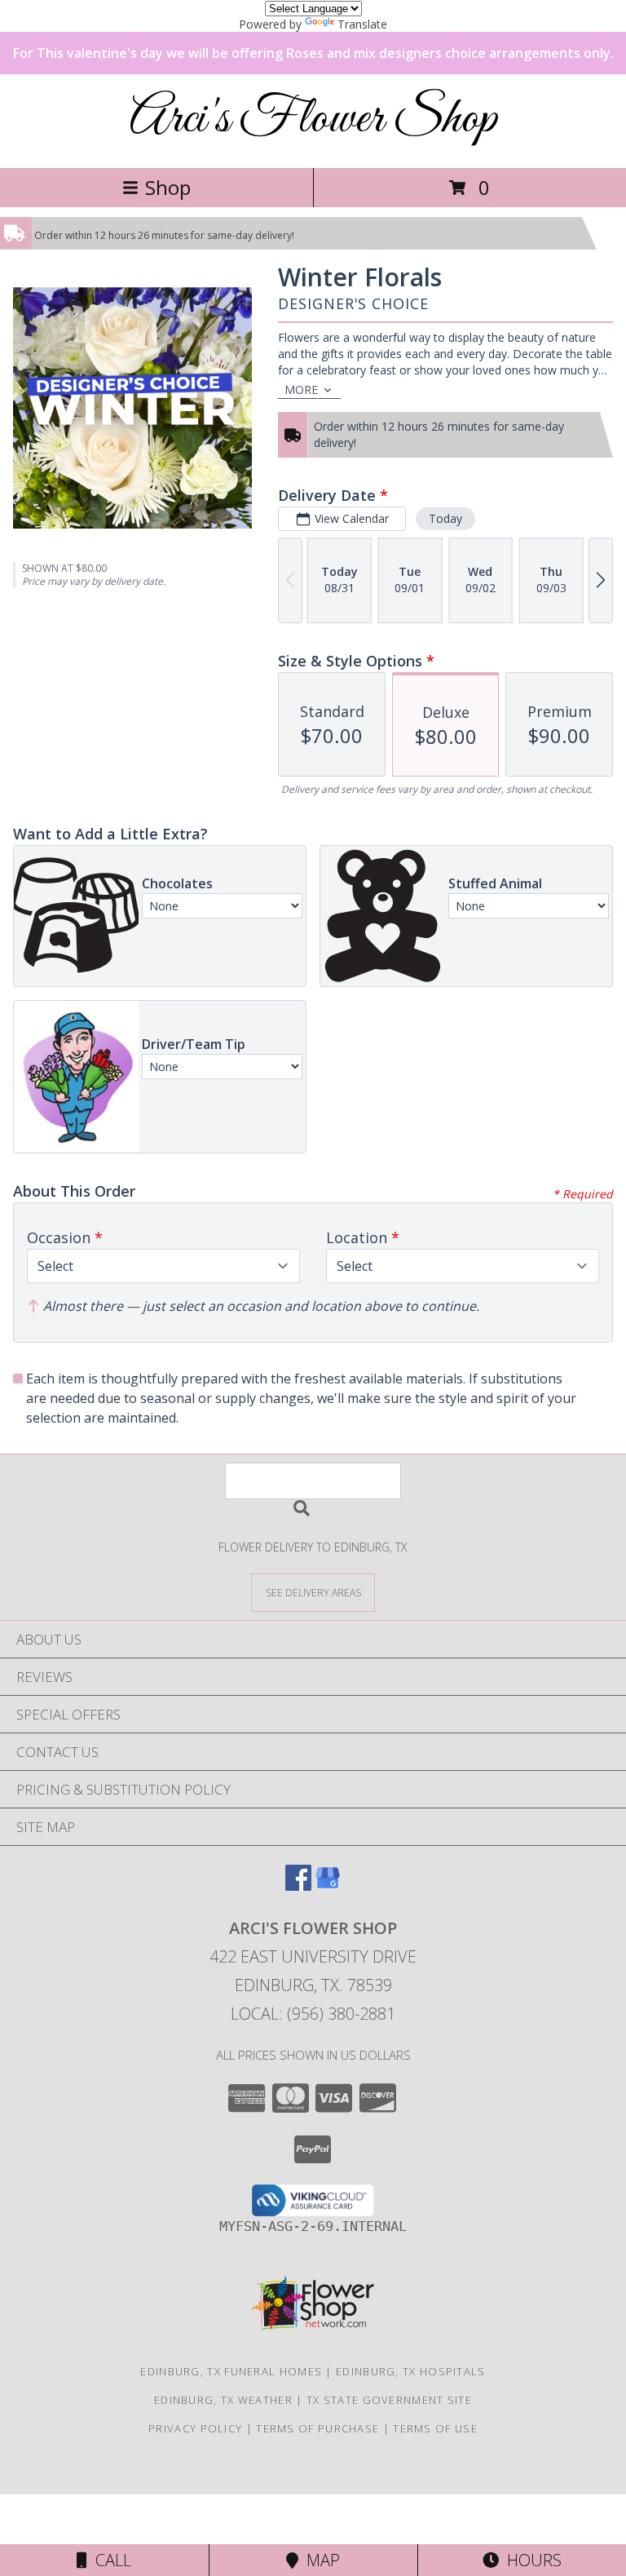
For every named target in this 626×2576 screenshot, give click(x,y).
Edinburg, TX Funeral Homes (231, 2371)
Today (445, 518)
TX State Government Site (389, 2400)
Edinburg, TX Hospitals (411, 2371)
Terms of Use (435, 2428)
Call (109, 2560)
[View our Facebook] (298, 1886)
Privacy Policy (195, 2428)
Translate (362, 24)
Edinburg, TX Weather (223, 2400)
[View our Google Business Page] (328, 1886)
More (301, 389)
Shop (168, 187)
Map (319, 2560)
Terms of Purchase (317, 2428)
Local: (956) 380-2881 (313, 2014)
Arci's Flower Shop (313, 120)
